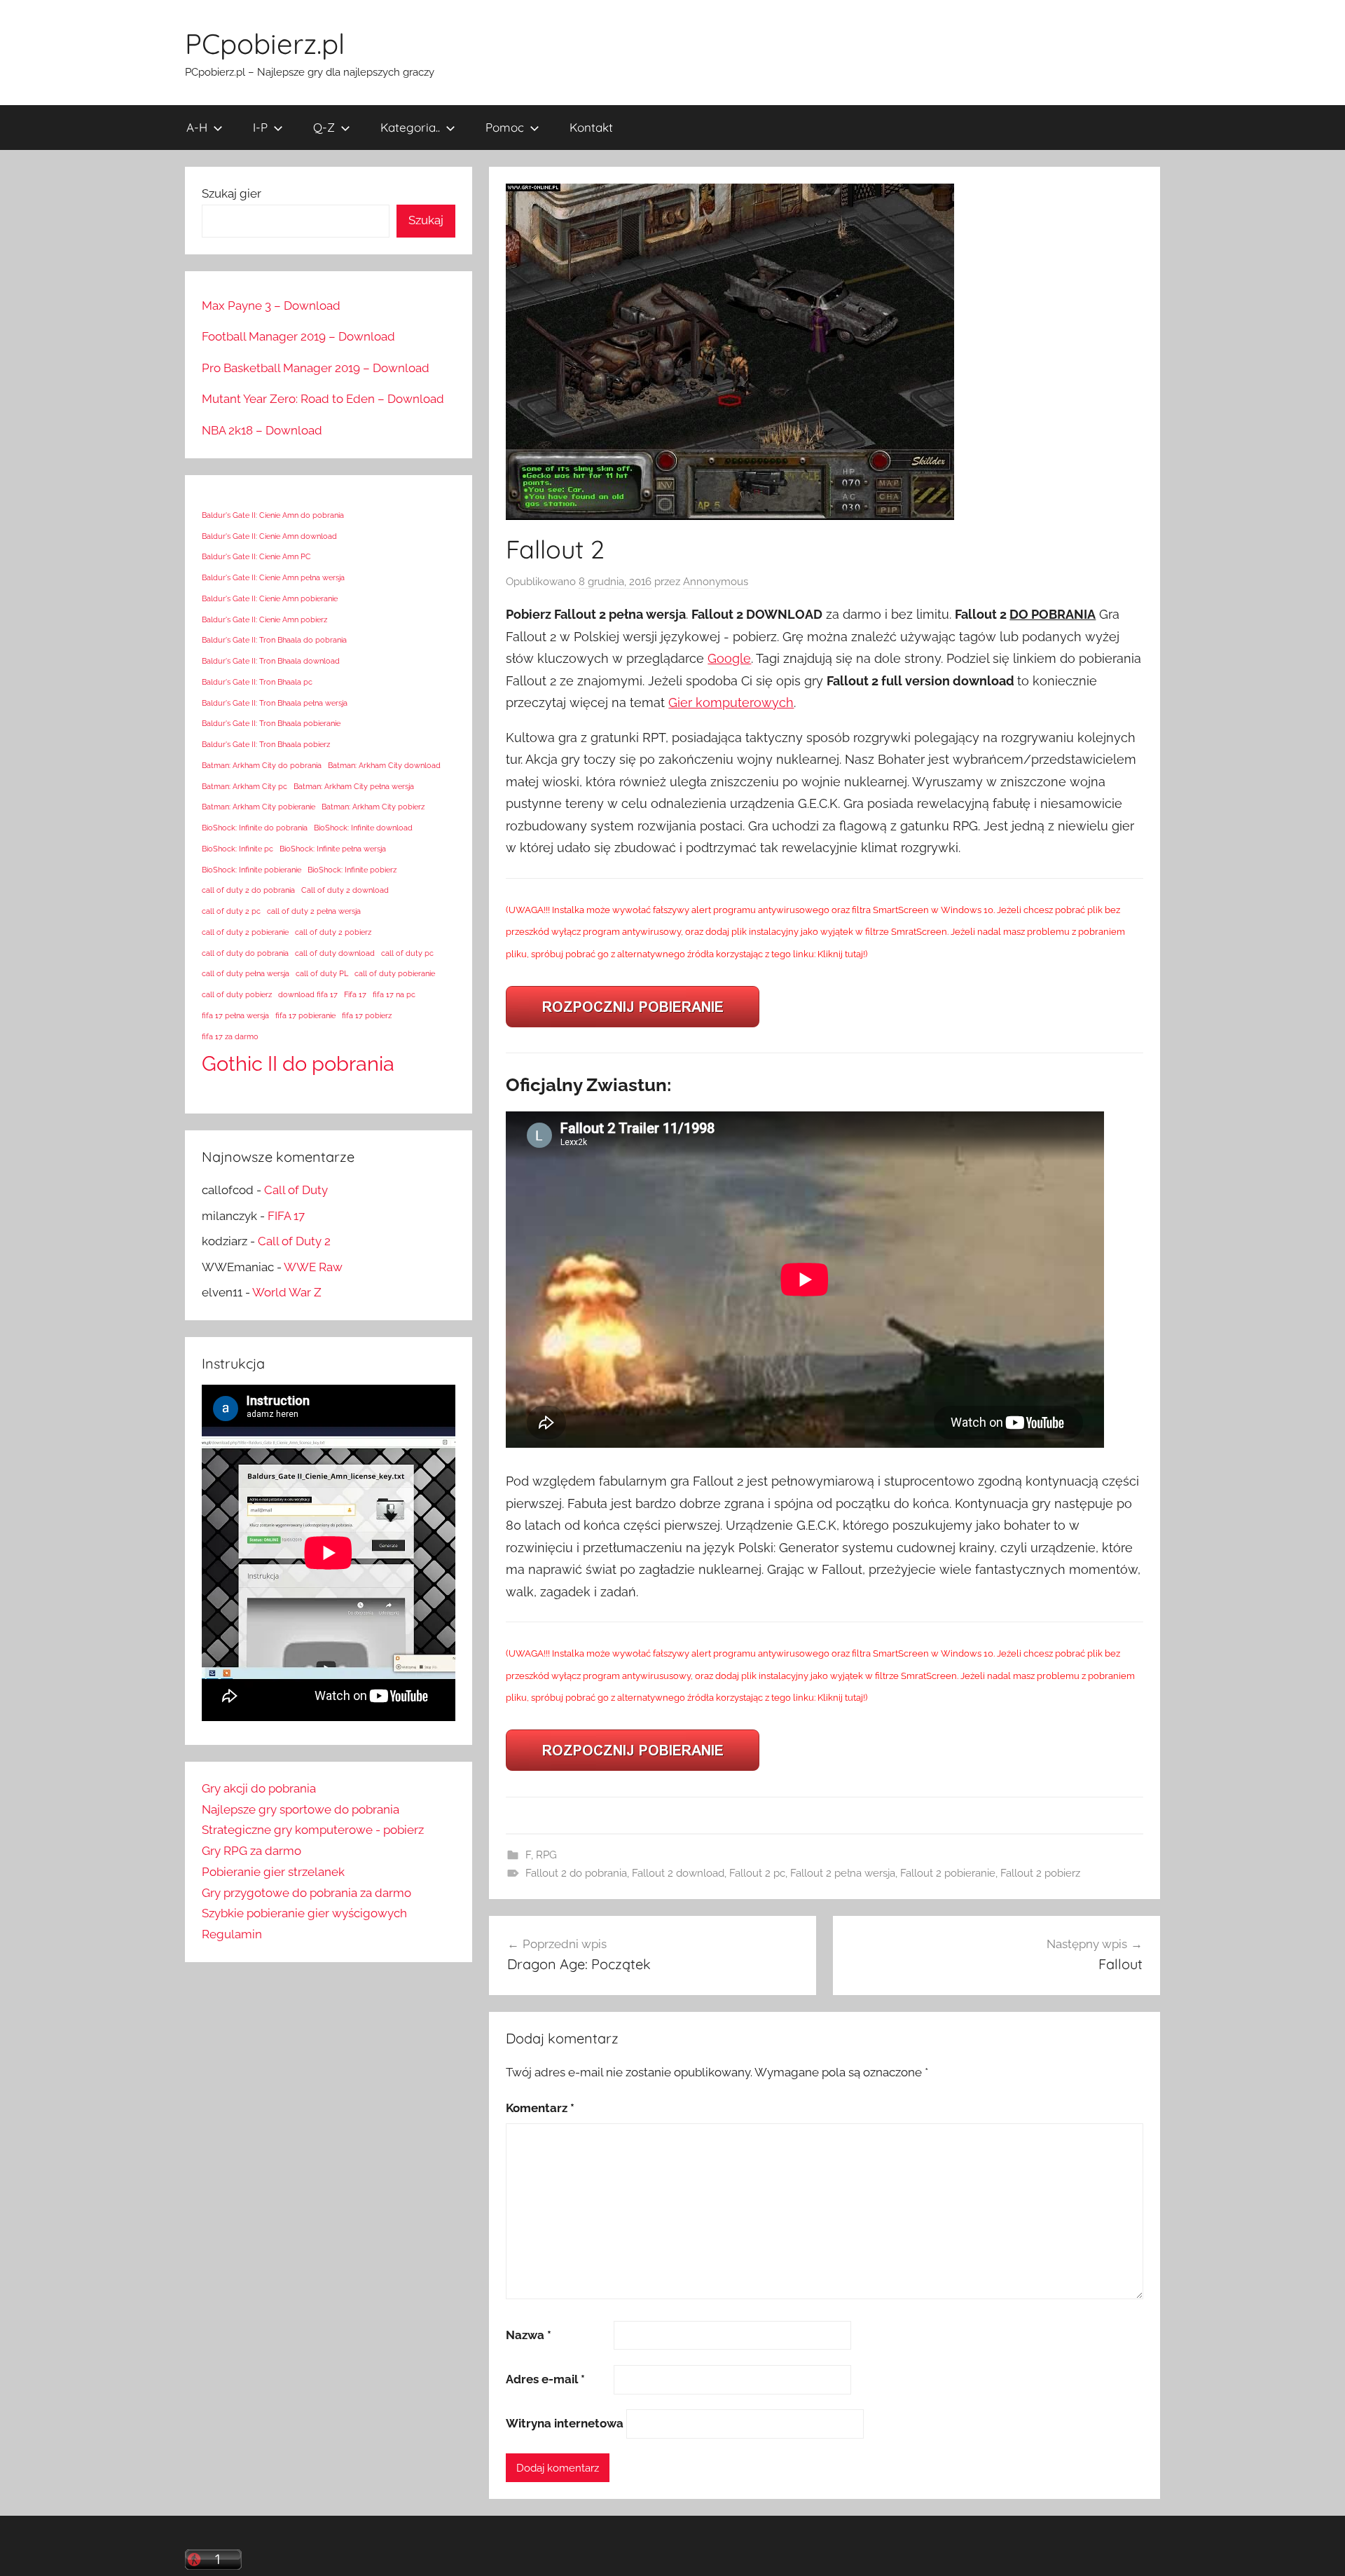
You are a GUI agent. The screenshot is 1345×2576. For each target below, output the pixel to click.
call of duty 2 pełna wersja (314, 911)
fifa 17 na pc (394, 994)
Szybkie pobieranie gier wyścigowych (304, 1913)
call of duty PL (322, 973)
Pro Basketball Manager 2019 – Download (316, 368)
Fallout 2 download (678, 1873)
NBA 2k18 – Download (262, 430)
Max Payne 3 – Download (271, 306)
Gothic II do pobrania (298, 1063)
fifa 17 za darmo (230, 1036)
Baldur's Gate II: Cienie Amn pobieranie (270, 598)
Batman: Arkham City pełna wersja (354, 786)
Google (729, 658)
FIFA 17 (286, 1216)
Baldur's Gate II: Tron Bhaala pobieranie (271, 723)
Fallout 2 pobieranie (948, 1873)
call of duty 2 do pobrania (248, 890)
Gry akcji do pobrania (259, 1788)
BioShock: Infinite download (363, 828)
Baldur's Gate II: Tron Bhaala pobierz (266, 744)
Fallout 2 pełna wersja (843, 1873)
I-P (260, 127)
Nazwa (529, 2335)
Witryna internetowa (565, 2423)
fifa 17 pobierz (367, 1015)
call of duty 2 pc (231, 911)
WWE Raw (313, 1267)
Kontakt (591, 127)
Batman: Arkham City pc (244, 786)
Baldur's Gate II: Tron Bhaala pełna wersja (275, 703)
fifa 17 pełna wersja (235, 1015)
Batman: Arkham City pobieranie (258, 807)
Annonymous (716, 582)
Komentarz (540, 2108)
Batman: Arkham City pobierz (373, 807)
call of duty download (335, 953)
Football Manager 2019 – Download (298, 336)
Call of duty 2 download (345, 890)
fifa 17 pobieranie (305, 1015)
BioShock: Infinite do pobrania (255, 828)
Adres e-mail (545, 2379)
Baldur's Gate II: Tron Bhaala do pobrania (274, 640)
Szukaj (426, 220)
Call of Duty (296, 1190)
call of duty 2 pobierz (333, 932)
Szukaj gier (232, 193)
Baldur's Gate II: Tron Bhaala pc (257, 682)
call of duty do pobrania (245, 953)
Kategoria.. (410, 127)
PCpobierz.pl (265, 43)
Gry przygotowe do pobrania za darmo (306, 1893)
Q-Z (324, 127)
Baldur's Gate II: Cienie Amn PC (256, 556)
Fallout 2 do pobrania (576, 1873)
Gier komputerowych (731, 703)
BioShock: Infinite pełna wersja (333, 849)
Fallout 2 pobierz (1040, 1873)
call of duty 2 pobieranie (245, 932)
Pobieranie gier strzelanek (273, 1872)
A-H (197, 127)
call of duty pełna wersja (246, 973)
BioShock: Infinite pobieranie (251, 870)
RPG (546, 1855)
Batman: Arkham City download (384, 765)
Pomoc (505, 127)
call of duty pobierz (237, 994)
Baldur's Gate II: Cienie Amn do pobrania (273, 515)
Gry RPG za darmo (251, 1851)
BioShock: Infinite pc (237, 849)
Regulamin (232, 1934)
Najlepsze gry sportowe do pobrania (301, 1809)
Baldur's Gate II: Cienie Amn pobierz (264, 619)
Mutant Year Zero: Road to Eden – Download (323, 399)
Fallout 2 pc (757, 1873)
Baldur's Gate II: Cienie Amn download (269, 536)
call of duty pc (407, 953)
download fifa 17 (308, 994)
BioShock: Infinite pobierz (352, 870)
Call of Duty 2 (294, 1241)
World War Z (287, 1292)
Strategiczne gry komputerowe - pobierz (313, 1830)
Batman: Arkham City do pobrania (262, 765)
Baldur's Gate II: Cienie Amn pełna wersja (273, 577)
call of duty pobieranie (395, 973)
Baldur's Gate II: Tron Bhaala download (271, 661)
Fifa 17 (355, 994)
